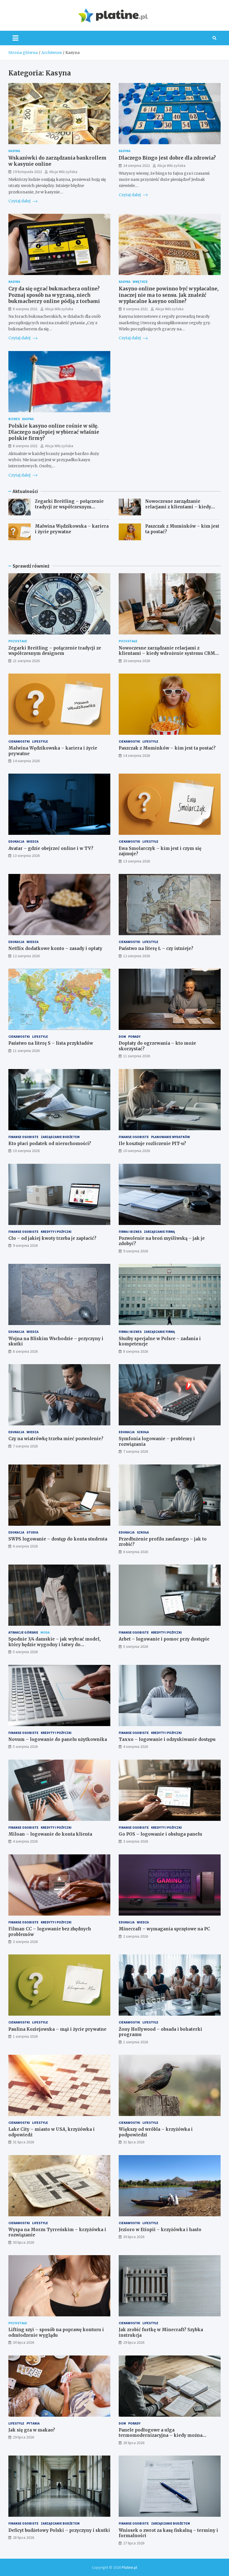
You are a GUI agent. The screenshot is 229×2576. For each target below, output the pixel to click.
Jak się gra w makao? (32, 2430)
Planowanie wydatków (170, 1137)
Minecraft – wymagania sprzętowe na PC (164, 1929)
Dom (122, 1036)
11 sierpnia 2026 (26, 1051)
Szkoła (143, 1432)
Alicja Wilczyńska (63, 172)
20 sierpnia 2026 (137, 661)
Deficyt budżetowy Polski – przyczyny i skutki (59, 2530)
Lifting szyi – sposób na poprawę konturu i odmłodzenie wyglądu (56, 2332)
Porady (134, 1036)
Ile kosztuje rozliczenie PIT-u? (152, 1144)
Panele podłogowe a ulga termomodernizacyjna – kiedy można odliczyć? (161, 2435)
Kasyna (14, 151)
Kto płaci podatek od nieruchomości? (50, 1144)
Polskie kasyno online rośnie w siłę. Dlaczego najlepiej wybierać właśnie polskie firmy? (54, 432)
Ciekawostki (19, 741)
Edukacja (16, 841)
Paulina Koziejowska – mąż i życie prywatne (57, 2029)
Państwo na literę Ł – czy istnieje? (156, 948)
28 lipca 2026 (134, 2443)
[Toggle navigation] (15, 38)
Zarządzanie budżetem (60, 1137)
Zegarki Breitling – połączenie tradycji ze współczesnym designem (69, 507)
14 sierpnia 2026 (26, 761)
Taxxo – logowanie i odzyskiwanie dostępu (167, 1739)
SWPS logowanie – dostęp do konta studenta (58, 1539)
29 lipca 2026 (134, 2342)
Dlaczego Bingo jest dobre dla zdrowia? (167, 158)
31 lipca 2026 (23, 2142)
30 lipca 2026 (23, 2242)
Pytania (33, 2423)
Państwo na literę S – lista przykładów (51, 1043)
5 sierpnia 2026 (25, 1652)
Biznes (14, 419)
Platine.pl (129, 2567)
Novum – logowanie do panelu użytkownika (58, 1739)
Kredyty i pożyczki (56, 1232)
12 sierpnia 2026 (26, 956)
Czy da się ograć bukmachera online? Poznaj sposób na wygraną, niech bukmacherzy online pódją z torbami (54, 295)
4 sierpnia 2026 (136, 1746)
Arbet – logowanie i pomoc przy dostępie (164, 1639)
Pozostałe (18, 641)
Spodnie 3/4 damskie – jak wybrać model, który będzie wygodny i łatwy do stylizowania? (54, 1644)
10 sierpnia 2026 (26, 1151)
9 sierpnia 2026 (25, 1245)
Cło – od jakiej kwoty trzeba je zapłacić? (52, 1238)
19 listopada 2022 (27, 172)
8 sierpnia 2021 (25, 309)
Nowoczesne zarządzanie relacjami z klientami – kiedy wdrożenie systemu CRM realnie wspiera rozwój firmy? (181, 509)
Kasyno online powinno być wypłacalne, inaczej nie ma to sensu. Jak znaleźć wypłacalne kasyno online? (169, 295)
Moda (45, 1632)
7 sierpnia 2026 (25, 1446)
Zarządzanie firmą (159, 1232)
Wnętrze (140, 282)
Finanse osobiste (23, 1137)
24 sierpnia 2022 (137, 165)
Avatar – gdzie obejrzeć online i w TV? (51, 848)
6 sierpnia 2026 (25, 1546)
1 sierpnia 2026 (25, 2036)
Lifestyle (40, 741)
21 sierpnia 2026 (26, 661)
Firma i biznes (130, 1232)
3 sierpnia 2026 (136, 1841)
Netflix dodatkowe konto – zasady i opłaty (55, 948)
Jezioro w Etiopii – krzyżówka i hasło (160, 2230)
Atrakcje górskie (23, 1632)
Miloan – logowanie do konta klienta (50, 1834)
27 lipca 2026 (134, 2543)
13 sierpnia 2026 (26, 855)
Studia (32, 1532)
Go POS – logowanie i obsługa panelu (160, 1834)
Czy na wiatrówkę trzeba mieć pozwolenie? (56, 1439)
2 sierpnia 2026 (136, 1936)
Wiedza (33, 841)
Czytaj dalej (20, 201)
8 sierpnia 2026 (25, 1351)
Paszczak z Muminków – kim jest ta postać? (167, 748)
